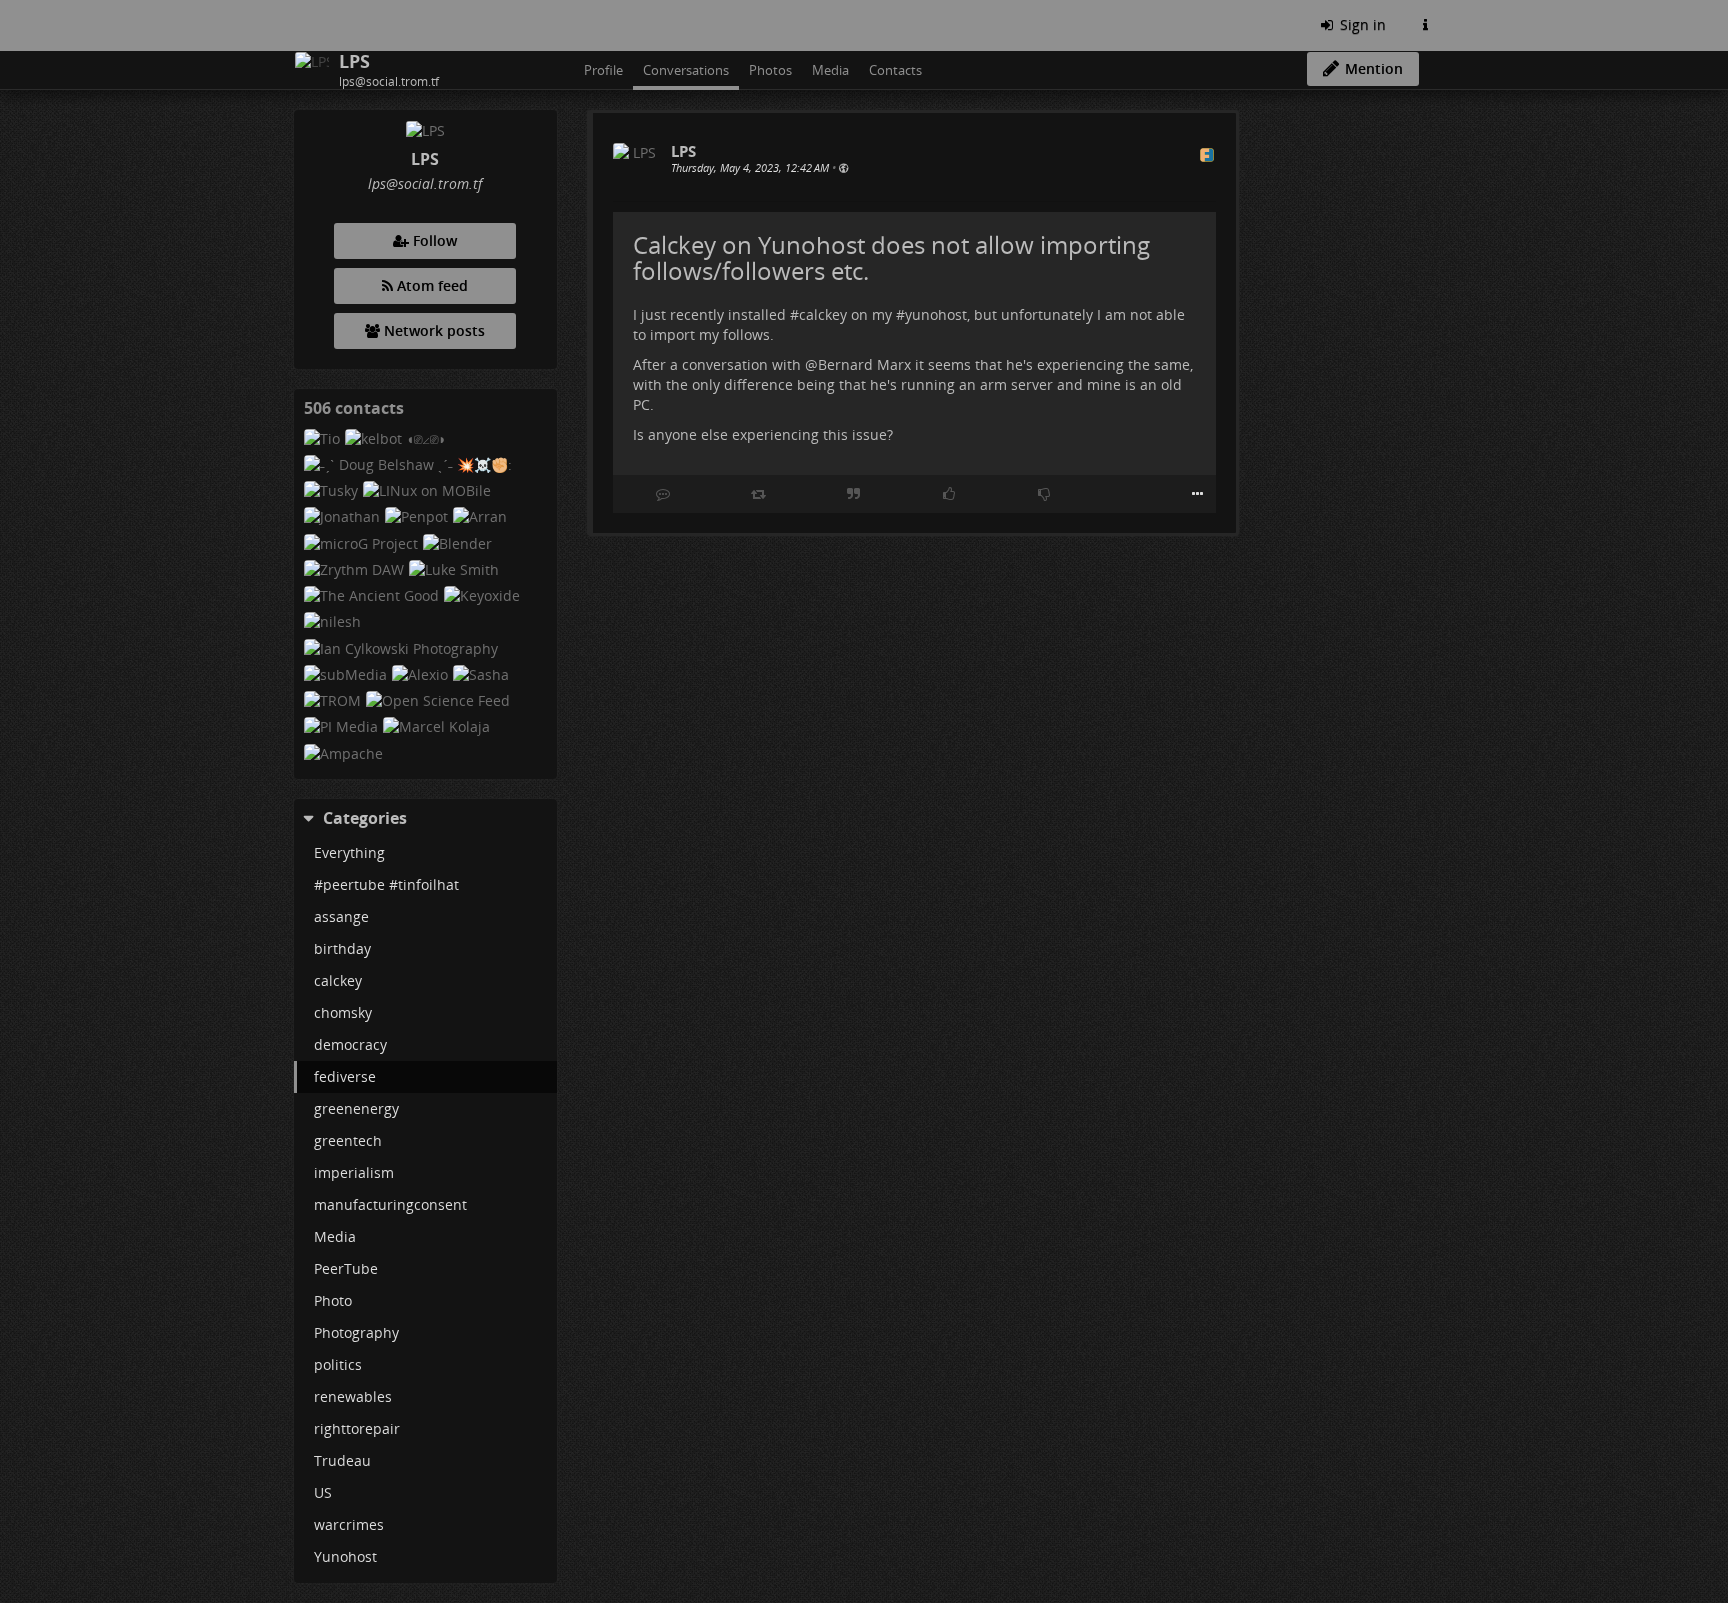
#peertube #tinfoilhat (386, 884)
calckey (338, 980)
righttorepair (357, 1428)
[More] (1197, 494)
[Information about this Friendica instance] (1425, 25)
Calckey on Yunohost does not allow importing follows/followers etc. (891, 257)
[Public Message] (843, 167)
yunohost (936, 314)
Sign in (1361, 24)
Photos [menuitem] (770, 70)
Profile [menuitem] (603, 70)
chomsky (343, 1012)
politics (338, 1364)
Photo (333, 1300)
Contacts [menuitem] (895, 70)
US (323, 1492)
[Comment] (663, 494)
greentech (348, 1140)
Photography (356, 1332)
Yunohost (345, 1556)
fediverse (345, 1076)
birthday (342, 948)
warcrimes (349, 1524)
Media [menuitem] (830, 70)
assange (341, 916)
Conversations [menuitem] (686, 70)
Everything (349, 852)
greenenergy (356, 1108)
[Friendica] (296, 25)
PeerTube (346, 1268)
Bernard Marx (864, 364)
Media (335, 1236)
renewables (353, 1396)
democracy (350, 1044)
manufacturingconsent (390, 1204)
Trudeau (342, 1460)
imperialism (354, 1172)
